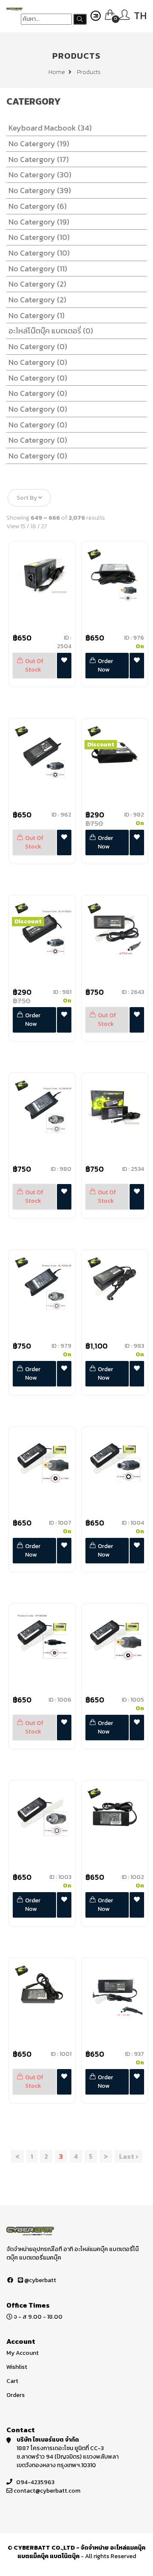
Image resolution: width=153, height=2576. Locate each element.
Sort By (27, 498)
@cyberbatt (40, 2280)
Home (57, 72)
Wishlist (17, 2367)
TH (140, 16)
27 (44, 526)
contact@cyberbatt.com (47, 2491)
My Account (23, 2353)
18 (33, 526)
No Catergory (39, 144)
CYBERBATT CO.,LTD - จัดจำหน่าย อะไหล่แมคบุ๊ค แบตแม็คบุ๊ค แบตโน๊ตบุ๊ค (79, 2552)
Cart (12, 2381)
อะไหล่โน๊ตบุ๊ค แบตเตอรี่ (51, 331)
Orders (16, 2395)
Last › (129, 2156)
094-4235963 (35, 2482)
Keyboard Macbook (50, 128)
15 (23, 526)
